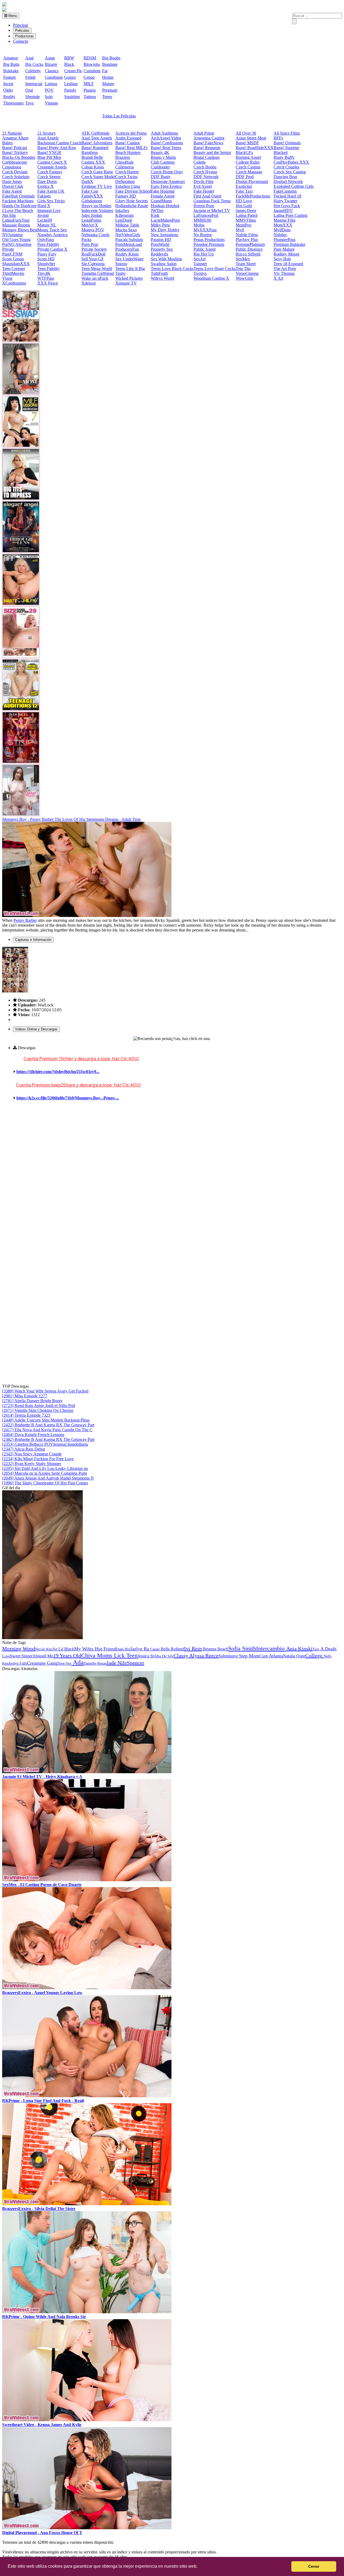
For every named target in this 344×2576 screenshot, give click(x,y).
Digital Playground (252, 181)
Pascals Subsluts (129, 240)
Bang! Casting (128, 143)
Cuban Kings (93, 167)
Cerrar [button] (314, 2566)
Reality (9, 97)
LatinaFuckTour (16, 220)
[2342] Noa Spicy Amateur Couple (32, 1454)
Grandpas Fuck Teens (212, 201)
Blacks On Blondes (19, 157)
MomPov (244, 225)
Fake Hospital (163, 191)
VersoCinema (247, 273)
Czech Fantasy (50, 172)
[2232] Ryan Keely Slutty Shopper (32, 1464)
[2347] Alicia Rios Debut (24, 1449)
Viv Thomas (284, 273)
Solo (49, 97)
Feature (10, 77)
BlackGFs (244, 152)
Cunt (264, 1656)
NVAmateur (12, 235)
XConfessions (14, 283)
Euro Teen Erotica (166, 186)
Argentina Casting (209, 138)
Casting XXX (93, 162)
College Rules (248, 162)
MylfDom (282, 230)
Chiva (89, 1655)
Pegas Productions (209, 240)
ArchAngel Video (166, 138)
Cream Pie (73, 71)
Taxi (316, 1649)
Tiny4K (44, 273)
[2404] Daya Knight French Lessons (33, 1435)
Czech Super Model (98, 177)
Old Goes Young (16, 240)
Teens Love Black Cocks (172, 269)
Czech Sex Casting (290, 172)
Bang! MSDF (247, 143)
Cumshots (92, 71)
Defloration (125, 181)
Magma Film (284, 220)
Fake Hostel (204, 191)
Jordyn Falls (18, 1663)
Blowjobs (92, 64)
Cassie (154, 1649)
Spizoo (121, 264)
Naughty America (52, 235)
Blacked (281, 152)
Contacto (21, 41)
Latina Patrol (247, 215)
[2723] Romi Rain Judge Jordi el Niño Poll (39, 1406)
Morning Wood (19, 1649)
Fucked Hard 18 (287, 196)
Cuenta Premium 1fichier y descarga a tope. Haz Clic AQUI (81, 1059)
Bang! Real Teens (166, 148)
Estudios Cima (128, 186)
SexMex (243, 259)
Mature (108, 84)
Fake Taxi (244, 191)
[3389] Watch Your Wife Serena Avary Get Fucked (45, 1391)
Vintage (51, 103)
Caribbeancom (15, 162)
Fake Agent (12, 191)
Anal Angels (48, 138)
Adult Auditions (164, 133)
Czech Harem (127, 172)
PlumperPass (284, 240)
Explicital (244, 186)
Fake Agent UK (51, 191)
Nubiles (280, 235)
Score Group (13, 259)
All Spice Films (287, 133)
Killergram (124, 215)
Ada (78, 1663)
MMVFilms (246, 220)
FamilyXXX (92, 196)
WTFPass (46, 278)
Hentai (108, 77)
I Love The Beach (18, 211)
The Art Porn (285, 269)
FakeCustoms (285, 191)
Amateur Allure (15, 138)
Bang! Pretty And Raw (57, 148)
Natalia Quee (294, 1656)
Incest (8, 84)
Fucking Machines (18, 201)
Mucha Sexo (126, 230)
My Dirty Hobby (165, 230)
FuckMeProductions (253, 196)
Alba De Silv (164, 1656)
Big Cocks (34, 64)
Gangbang (54, 77)
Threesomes (13, 103)
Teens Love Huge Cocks (215, 269)
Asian (50, 58)
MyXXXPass (205, 230)
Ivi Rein (193, 1649)
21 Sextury (47, 133)
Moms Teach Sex (52, 230)
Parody (70, 90)
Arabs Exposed (128, 138)
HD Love (244, 201)
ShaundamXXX (16, 264)
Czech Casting (248, 167)
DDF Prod (245, 177)
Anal (29, 58)
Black (69, 64)
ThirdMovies (13, 273)
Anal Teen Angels (97, 138)
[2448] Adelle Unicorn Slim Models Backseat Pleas (46, 1420)
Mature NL (47, 225)
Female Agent (163, 196)
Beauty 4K (160, 152)
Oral (29, 90)
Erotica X (46, 186)
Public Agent (205, 249)
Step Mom (249, 1656)
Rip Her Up (204, 254)
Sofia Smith (242, 1648)
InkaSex (122, 211)
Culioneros (125, 167)
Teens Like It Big (130, 269)
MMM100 (202, 220)
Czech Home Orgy (167, 172)
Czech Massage (249, 172)
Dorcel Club (13, 186)
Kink (155, 215)
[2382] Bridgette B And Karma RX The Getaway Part (48, 1439)
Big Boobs (111, 58)
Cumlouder (160, 167)
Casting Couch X (52, 162)
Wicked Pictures (129, 278)
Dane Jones (12, 181)
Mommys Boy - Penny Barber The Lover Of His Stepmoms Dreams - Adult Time (71, 819)
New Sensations (164, 235)
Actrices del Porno (131, 133)
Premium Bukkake (289, 244)
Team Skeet (246, 264)
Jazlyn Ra (140, 1649)
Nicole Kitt (44, 1649)
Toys (29, 103)
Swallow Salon (164, 264)
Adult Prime (204, 133)
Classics (52, 71)
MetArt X (90, 225)
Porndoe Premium (209, 244)
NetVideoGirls (128, 235)
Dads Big (123, 1649)
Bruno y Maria (163, 157)
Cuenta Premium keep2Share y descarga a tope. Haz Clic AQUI (78, 1085)
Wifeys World (162, 278)
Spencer (136, 1663)
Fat (105, 71)
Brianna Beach (215, 1649)
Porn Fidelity (48, 244)
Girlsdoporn (92, 201)
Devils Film (203, 181)
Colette (200, 162)
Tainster (200, 264)
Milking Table (127, 225)
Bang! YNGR (49, 152)
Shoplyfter (46, 264)
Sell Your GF (93, 259)
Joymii (43, 215)
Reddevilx (160, 254)
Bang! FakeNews (208, 143)
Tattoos (90, 97)
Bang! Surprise (286, 148)
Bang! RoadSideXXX (255, 148)
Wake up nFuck (95, 278)
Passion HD (161, 240)
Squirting (72, 97)
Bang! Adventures (97, 143)
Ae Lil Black (63, 1649)
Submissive (229, 1656)
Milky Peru (160, 225)
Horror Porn (204, 206)
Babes (7, 143)
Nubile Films (247, 235)
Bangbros (90, 152)
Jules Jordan (92, 215)
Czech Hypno (205, 172)
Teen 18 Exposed (288, 264)
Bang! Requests (207, 148)
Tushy (121, 273)
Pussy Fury (47, 254)
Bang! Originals (287, 143)
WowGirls (244, 278)
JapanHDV (283, 211)
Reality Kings (127, 254)
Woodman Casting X (211, 278)
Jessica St (146, 1656)
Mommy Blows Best (20, 230)
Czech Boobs (205, 167)
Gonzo (70, 77)
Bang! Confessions (167, 143)
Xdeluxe (89, 283)
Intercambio (271, 1648)
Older (8, 90)
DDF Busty (161, 177)
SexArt (200, 259)
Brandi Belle (92, 157)
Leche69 (45, 220)
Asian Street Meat (251, 138)
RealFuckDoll (93, 254)
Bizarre (51, 64)
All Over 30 (246, 133)
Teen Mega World (97, 269)
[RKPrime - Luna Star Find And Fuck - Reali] (87, 2096)
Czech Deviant (15, 172)
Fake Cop (90, 191)
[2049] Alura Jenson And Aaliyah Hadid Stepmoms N (48, 1478)
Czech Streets (49, 177)
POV (49, 90)
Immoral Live (49, 211)
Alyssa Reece (204, 1656)
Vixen (7, 278)
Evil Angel (203, 186)
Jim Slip (9, 215)
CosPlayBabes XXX (291, 162)
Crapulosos (12, 167)
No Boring (203, 235)
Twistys (200, 273)
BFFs (278, 138)
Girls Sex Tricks (51, 201)
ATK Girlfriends (95, 133)
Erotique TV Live (97, 186)
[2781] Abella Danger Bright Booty (32, 1401)
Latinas (51, 84)
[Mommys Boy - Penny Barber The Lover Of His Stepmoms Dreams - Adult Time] (87, 915)
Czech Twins (126, 177)
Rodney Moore (286, 254)
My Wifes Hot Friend (95, 1649)
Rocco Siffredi (248, 254)
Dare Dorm (47, 181)
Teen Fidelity (49, 269)
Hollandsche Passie (132, 206)
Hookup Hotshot (165, 206)
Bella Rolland (172, 1649)
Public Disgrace (249, 249)
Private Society (94, 249)
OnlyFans (46, 240)
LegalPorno (91, 220)
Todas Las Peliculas (119, 116)
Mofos (199, 225)
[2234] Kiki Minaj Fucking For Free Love (38, 1459)
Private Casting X (52, 249)
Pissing (90, 90)
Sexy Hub (282, 259)
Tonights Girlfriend (98, 273)
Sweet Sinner (21, 1656)
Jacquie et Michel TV (212, 211)
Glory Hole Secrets (132, 201)
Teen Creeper (14, 269)
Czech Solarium (16, 177)
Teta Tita (243, 269)
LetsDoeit (124, 220)
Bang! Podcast (15, 148)
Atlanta (276, 1656)
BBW (69, 58)
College (314, 1656)
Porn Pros (90, 244)
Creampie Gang (42, 1663)
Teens (107, 97)
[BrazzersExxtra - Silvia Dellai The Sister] (87, 2204)
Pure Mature (284, 249)
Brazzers (123, 157)
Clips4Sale (124, 162)
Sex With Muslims (166, 259)
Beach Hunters (128, 152)
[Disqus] (172, 1177)
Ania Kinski (299, 1649)
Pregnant (110, 90)
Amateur (11, 58)
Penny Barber (25, 920)
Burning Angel (248, 157)
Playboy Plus (247, 240)
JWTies (157, 211)
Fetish (30, 77)
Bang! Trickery (15, 152)
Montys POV (93, 230)
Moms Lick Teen (117, 1655)
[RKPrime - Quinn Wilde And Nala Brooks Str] (87, 2312)
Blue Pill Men (49, 157)
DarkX (87, 181)
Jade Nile (117, 1663)
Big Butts (11, 64)
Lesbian (71, 84)
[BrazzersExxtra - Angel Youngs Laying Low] (87, 1988)
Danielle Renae (95, 1663)
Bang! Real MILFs (131, 148)
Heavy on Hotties (96, 206)
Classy (181, 1656)
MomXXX (283, 225)
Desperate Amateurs (168, 181)
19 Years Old (67, 1656)
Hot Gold (244, 206)
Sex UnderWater (129, 259)
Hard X (44, 206)
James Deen (246, 211)
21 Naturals (12, 133)
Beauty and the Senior (212, 152)
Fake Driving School (133, 191)
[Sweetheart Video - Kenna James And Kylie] (87, 2420)
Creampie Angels (52, 167)
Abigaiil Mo (43, 1656)
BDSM (90, 58)
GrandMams (161, 201)
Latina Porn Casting (291, 215)
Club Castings (163, 162)
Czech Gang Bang (97, 172)
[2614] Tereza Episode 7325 (26, 1415)
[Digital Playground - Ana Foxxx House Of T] (87, 2528)
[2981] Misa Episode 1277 (25, 1396)
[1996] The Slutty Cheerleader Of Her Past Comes (45, 1483)
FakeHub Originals (18, 196)
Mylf (240, 230)
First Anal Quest (207, 196)
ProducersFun (127, 249)
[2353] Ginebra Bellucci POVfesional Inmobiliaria (45, 1444)
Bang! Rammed (95, 148)
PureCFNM (12, 254)
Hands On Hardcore (19, 206)
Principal (20, 25)
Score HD (46, 259)
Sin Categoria (93, 264)
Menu (12, 16)
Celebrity (33, 71)
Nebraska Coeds (95, 235)
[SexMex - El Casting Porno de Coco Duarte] (87, 1880)
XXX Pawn (48, 283)
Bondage (110, 64)
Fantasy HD (126, 196)
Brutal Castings (207, 157)
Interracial (34, 84)
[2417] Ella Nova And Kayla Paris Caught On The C (47, 1430)
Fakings (44, 196)
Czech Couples (286, 167)
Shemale (33, 97)
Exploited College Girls (294, 186)
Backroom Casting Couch (59, 143)
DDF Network (206, 177)
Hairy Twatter (285, 201)
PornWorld (160, 244)
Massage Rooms (16, 225)
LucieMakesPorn (165, 220)
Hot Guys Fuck (287, 206)
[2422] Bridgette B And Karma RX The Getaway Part (48, 1425)
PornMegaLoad (129, 244)
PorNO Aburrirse (17, 244)
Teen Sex (64, 1663)
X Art (278, 278)
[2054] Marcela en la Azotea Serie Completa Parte (45, 1473)
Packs (86, 240)
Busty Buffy (284, 157)
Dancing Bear (285, 177)
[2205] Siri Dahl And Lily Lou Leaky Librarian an (45, 1468)
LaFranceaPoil (206, 215)
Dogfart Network (288, 181)
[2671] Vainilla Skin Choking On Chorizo (38, 1410)
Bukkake (11, 71)
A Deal (327, 1649)
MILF (89, 84)
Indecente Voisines (97, 211)
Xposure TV (126, 283)
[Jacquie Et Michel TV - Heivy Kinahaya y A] (87, 1772)
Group (89, 77)
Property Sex (162, 249)
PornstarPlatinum (250, 244)
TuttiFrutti (159, 273)
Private (8, 249)
